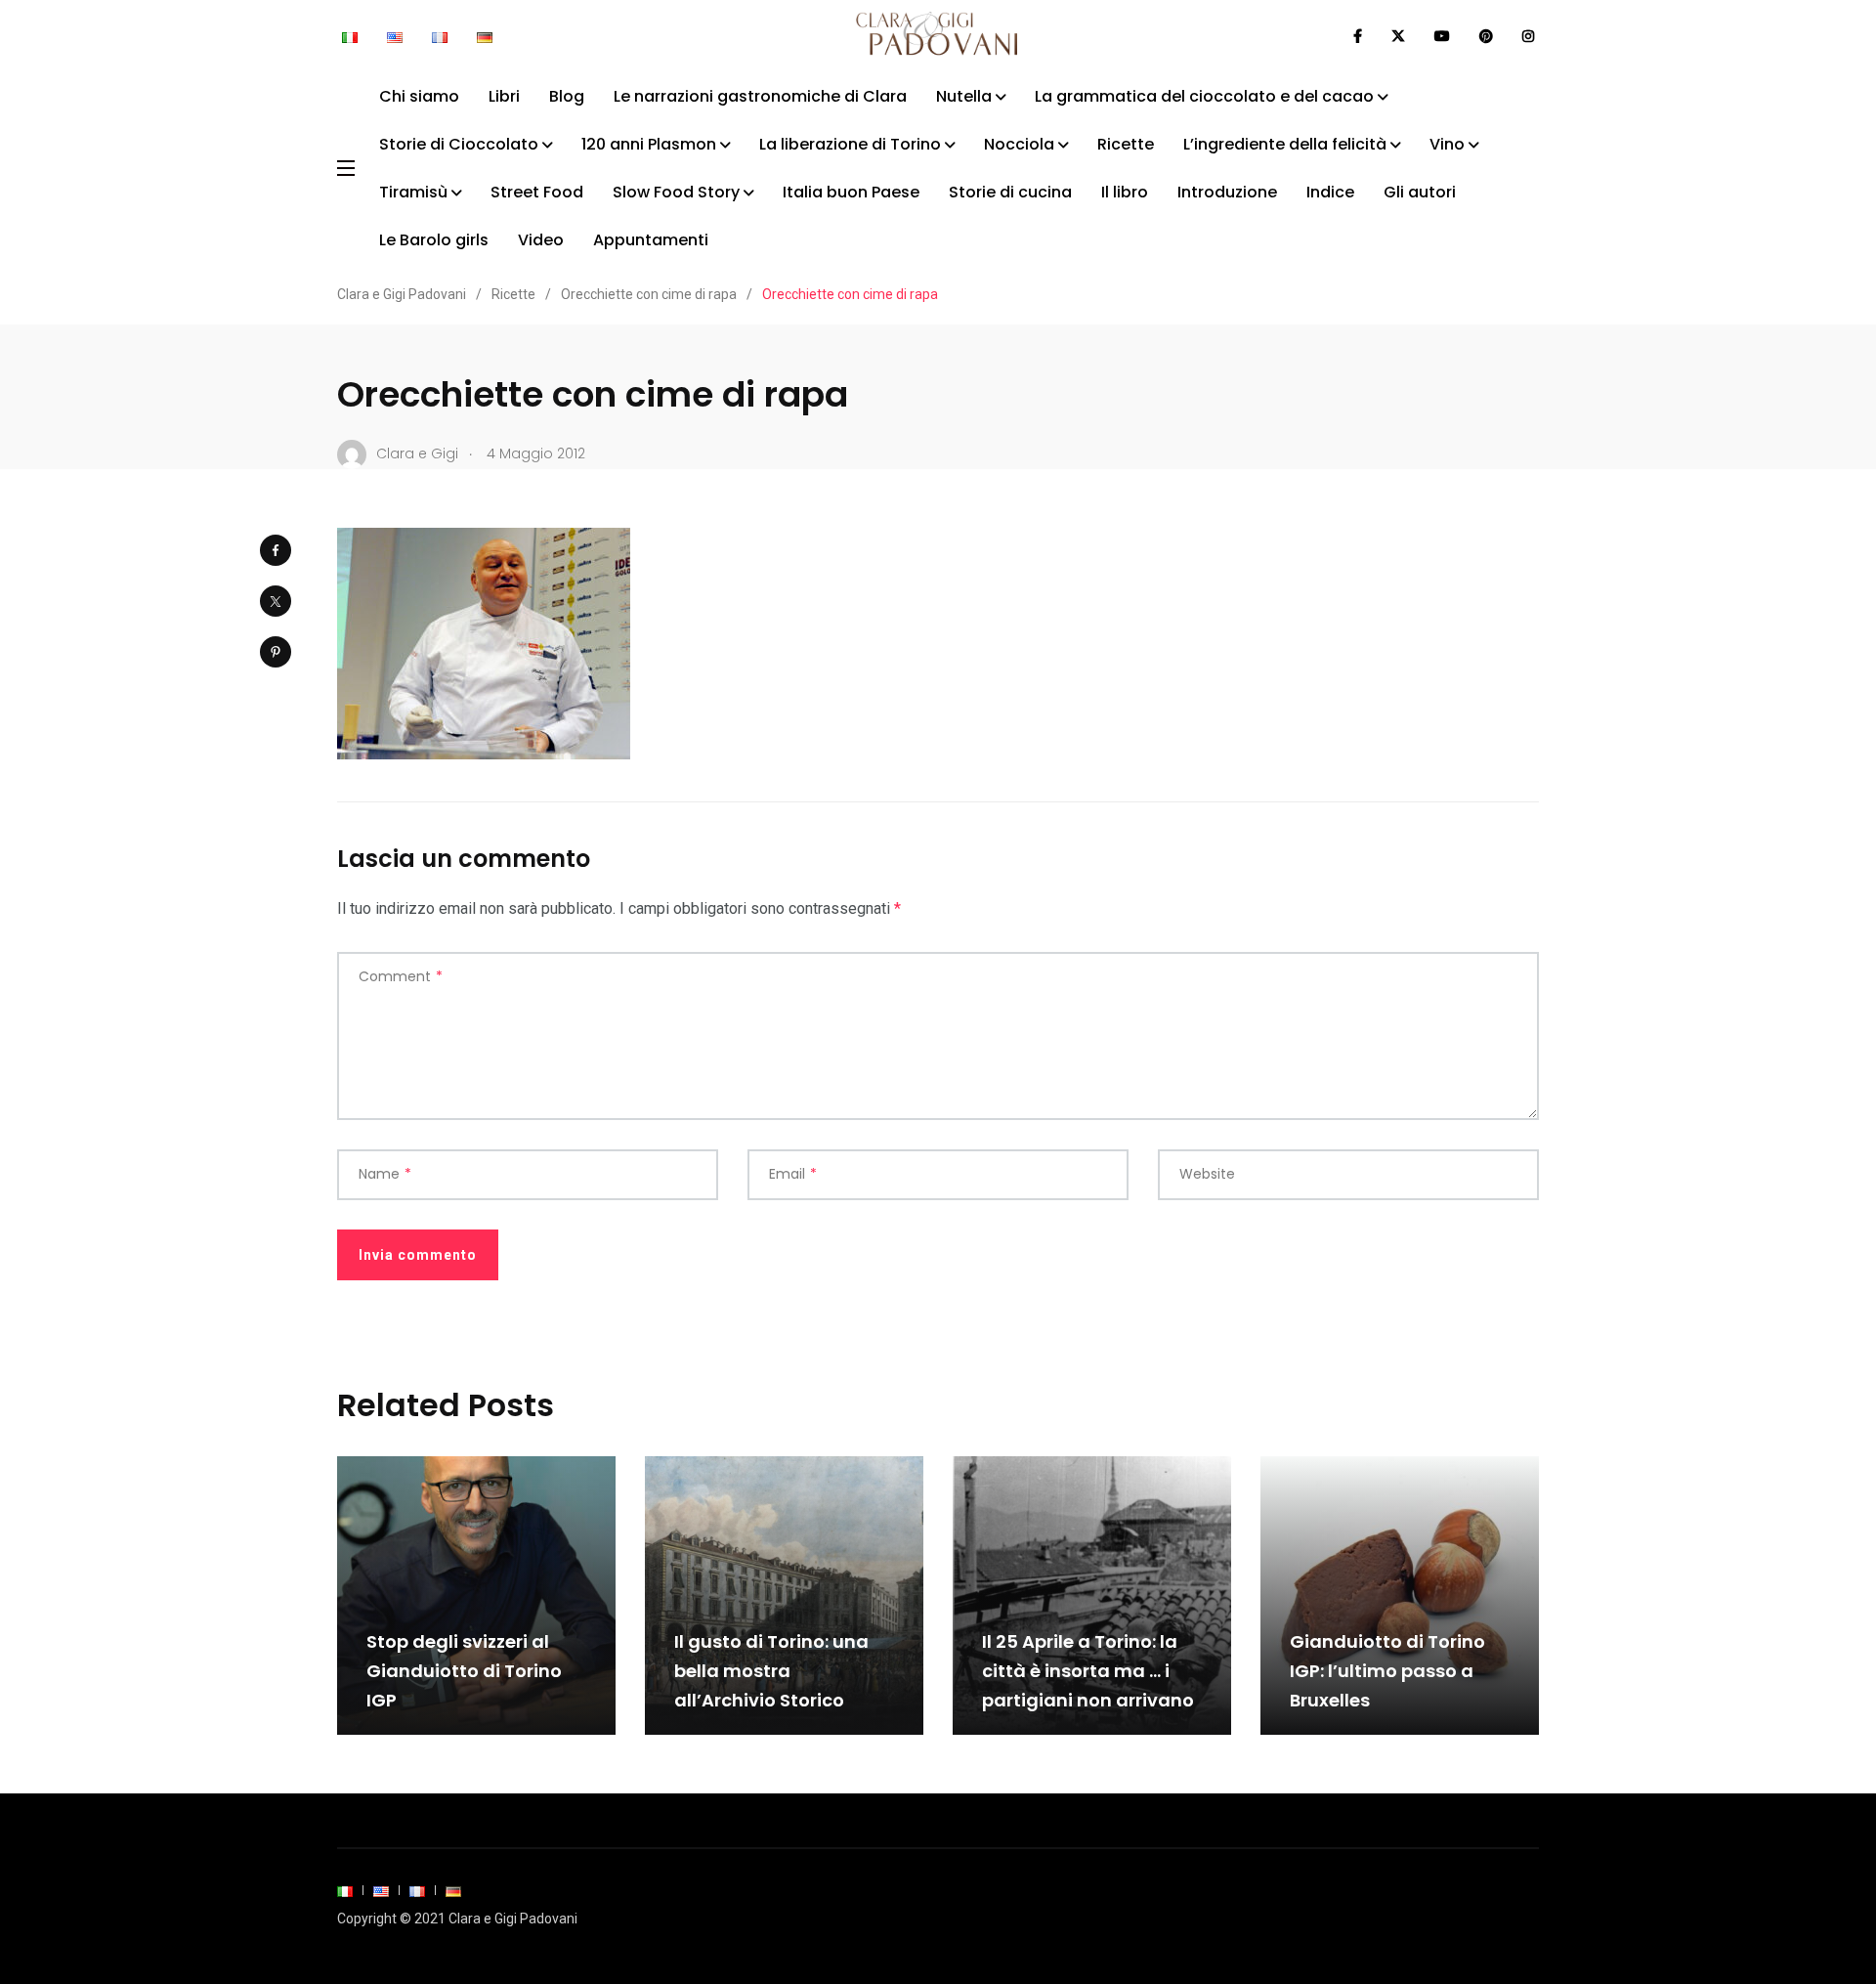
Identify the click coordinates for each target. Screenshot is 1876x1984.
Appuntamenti (651, 240)
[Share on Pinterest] (276, 652)
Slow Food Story (676, 192)
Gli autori (1420, 192)
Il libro (1125, 192)
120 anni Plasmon (649, 144)
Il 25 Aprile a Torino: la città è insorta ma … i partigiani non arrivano (1088, 1671)
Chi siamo (419, 96)
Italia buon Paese (851, 192)
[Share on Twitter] (276, 601)
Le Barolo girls (434, 240)
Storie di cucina (1010, 192)
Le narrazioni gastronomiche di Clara (760, 96)
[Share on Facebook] (276, 550)
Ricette (1126, 144)
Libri (504, 96)
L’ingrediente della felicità (1285, 144)
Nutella (964, 96)
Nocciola (1019, 144)
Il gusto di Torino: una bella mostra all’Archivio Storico (771, 1671)
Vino (1447, 144)
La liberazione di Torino (850, 144)
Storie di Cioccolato (459, 144)
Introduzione (1227, 192)
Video (541, 240)
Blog (567, 96)
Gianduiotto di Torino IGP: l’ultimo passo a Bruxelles (1387, 1671)
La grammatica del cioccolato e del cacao (1204, 96)
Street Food (537, 192)
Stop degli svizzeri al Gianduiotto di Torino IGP (464, 1671)
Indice (1330, 192)
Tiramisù (413, 192)
